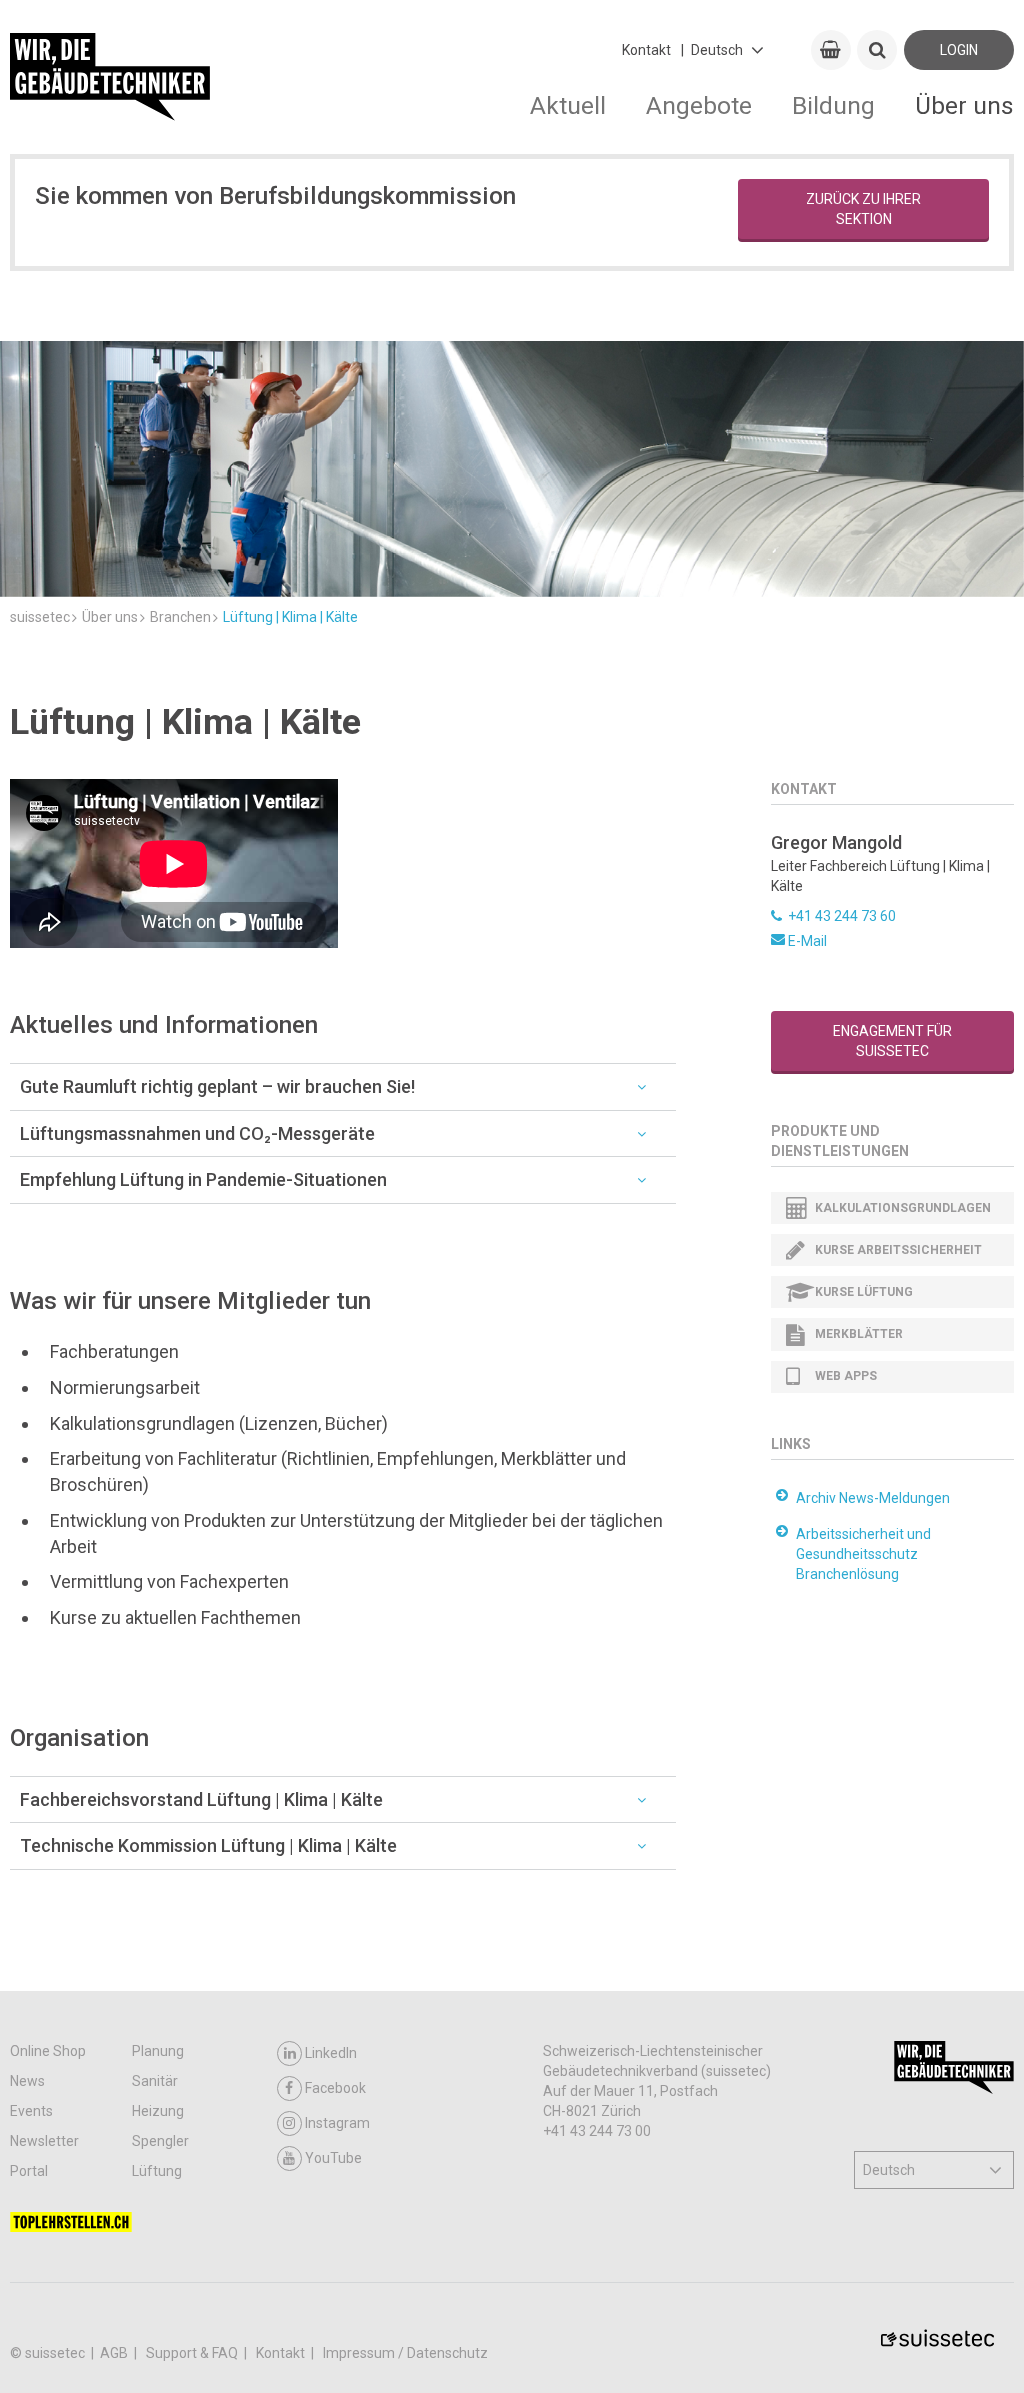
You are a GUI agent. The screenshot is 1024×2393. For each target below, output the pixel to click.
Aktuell (568, 105)
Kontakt (646, 50)
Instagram (337, 2123)
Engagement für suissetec (892, 1041)
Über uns (964, 105)
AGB (115, 2353)
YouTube (333, 2158)
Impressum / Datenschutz (405, 2353)
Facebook (335, 2088)
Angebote (699, 105)
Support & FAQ (193, 2353)
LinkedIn (331, 2053)
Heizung (158, 2111)
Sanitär (155, 2081)
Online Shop (48, 2051)
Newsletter (44, 2141)
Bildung (833, 105)
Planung (158, 2051)
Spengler (160, 2141)
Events (31, 2111)
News (27, 2081)
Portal (29, 2171)
